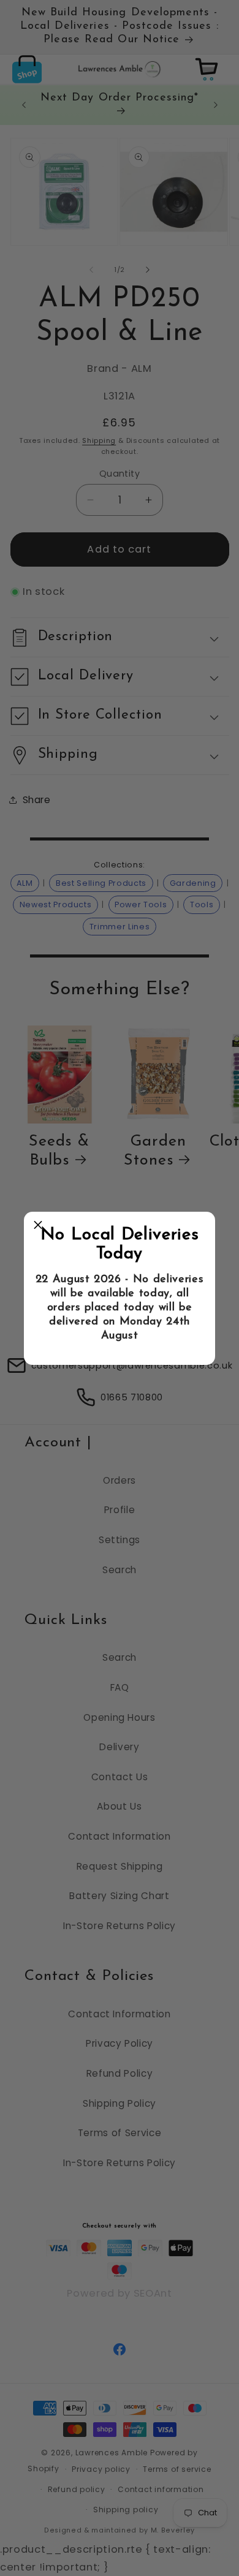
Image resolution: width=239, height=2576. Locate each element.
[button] (38, 1226)
